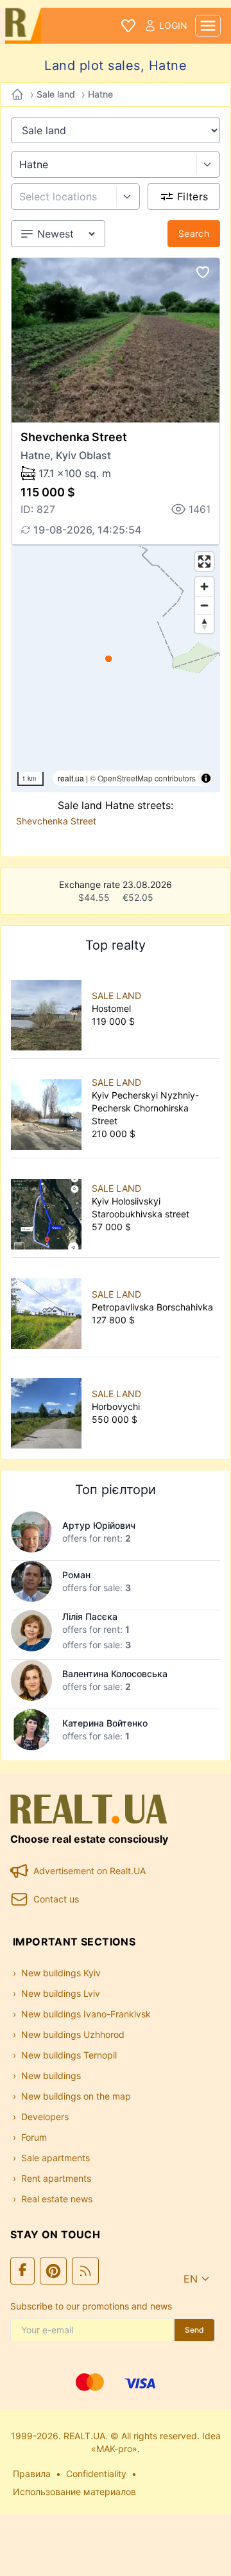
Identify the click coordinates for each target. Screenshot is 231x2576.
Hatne (100, 94)
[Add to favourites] (203, 272)
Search (194, 233)
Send (194, 2330)
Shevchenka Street (74, 437)
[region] (116, 669)
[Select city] (208, 164)
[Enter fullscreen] (204, 561)
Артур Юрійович (99, 1525)
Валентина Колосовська (115, 1674)
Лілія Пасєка (90, 1616)
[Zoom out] (204, 605)
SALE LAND (116, 996)
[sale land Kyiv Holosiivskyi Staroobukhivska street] (49, 1208)
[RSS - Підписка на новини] (85, 2271)
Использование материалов (74, 2492)
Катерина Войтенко (105, 1723)
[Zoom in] (204, 587)
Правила (32, 2474)
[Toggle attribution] (206, 778)
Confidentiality (96, 2474)
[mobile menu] (208, 26)
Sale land (56, 94)
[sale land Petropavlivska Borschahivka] (49, 1307)
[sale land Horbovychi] (49, 1407)
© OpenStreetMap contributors (143, 778)
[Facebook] (22, 2271)
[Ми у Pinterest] (53, 2271)
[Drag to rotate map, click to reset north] (204, 624)
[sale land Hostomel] (49, 1009)
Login (173, 25)
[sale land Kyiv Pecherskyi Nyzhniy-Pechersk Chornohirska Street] (49, 1108)
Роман (76, 1575)
